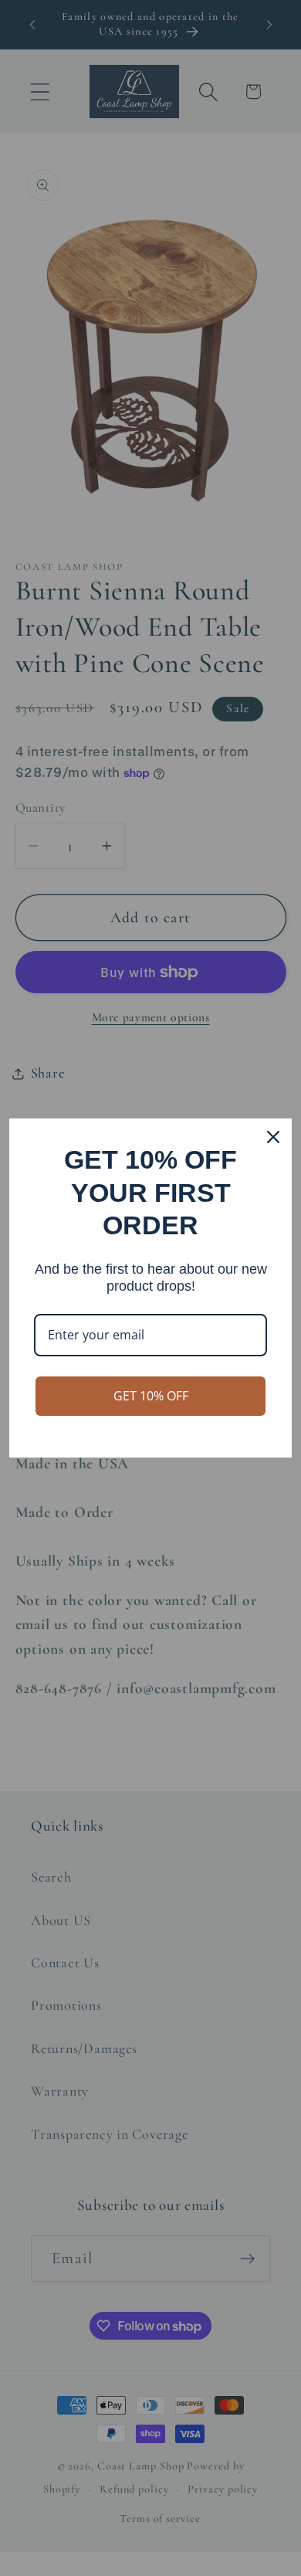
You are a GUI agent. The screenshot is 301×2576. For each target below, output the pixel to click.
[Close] (273, 1137)
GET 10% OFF (151, 1396)
